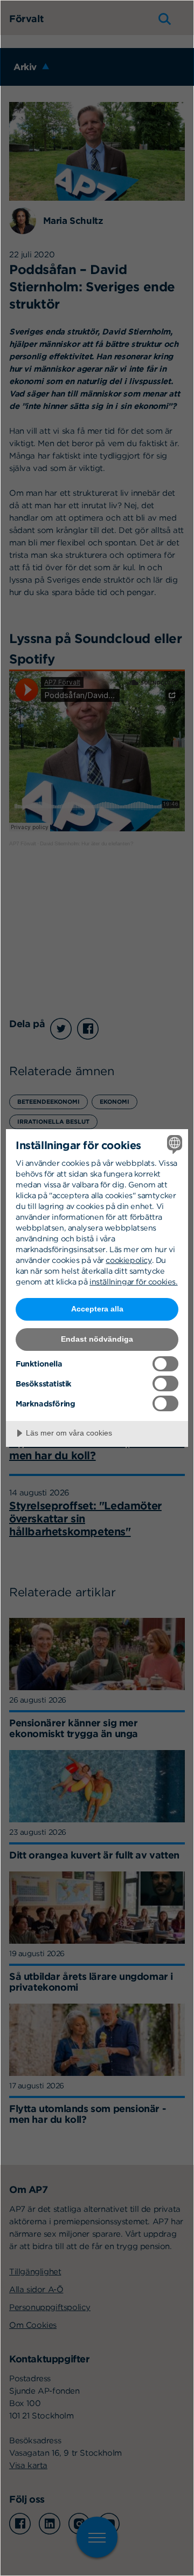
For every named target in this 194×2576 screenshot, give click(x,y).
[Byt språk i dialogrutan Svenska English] (173, 1144)
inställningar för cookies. (134, 1282)
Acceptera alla (97, 1309)
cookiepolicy (129, 1260)
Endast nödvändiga (97, 1339)
